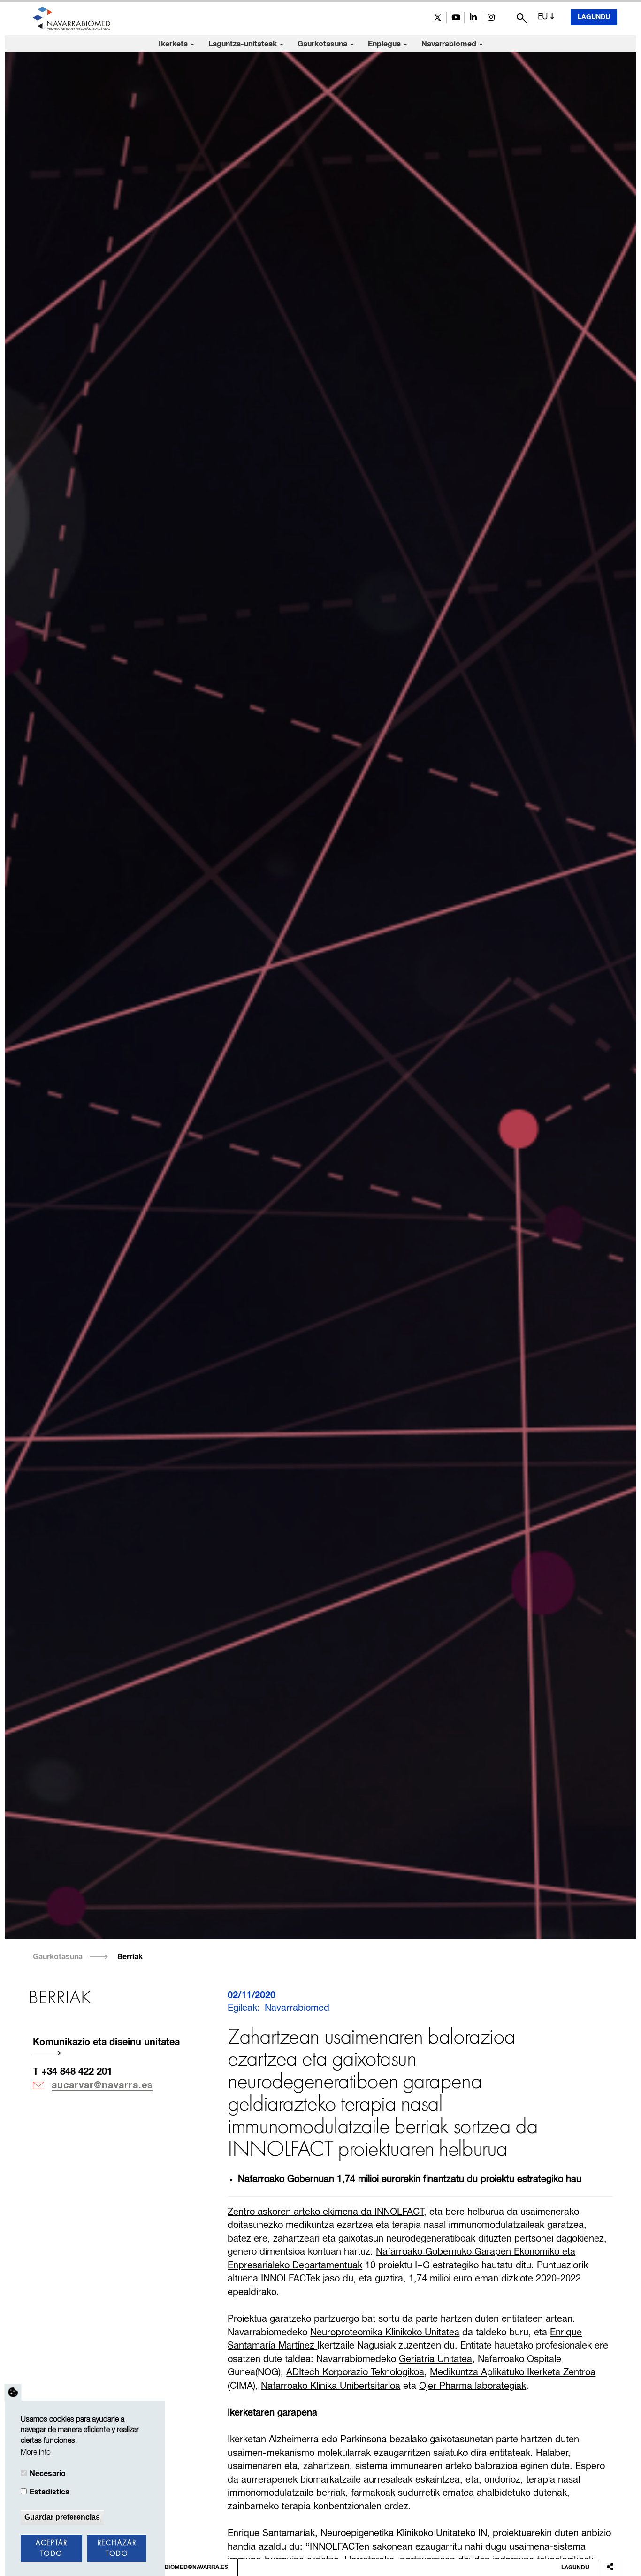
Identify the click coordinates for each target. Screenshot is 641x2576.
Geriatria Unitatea (435, 2360)
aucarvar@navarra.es (102, 2085)
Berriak (130, 1957)
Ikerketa (174, 44)
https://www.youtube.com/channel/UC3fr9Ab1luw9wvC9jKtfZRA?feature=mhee (455, 18)
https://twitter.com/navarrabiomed (438, 18)
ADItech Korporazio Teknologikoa (355, 2373)
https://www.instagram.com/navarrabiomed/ (491, 18)
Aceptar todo (51, 2549)
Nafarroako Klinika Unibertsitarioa (331, 2386)
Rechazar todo (117, 2549)
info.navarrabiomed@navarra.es (176, 2568)
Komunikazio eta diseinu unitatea (106, 2042)
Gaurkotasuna (323, 44)
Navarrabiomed (450, 44)
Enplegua (385, 44)
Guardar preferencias (62, 2517)
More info (36, 2453)
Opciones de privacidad (13, 2392)
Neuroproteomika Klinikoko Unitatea (385, 2333)
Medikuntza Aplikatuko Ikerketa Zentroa (513, 2373)
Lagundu (594, 17)
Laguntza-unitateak (244, 44)
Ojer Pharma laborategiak (473, 2386)
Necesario (48, 2474)
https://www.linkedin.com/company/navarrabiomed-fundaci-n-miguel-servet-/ (473, 18)
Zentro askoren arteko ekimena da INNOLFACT (326, 2212)
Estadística (50, 2492)
